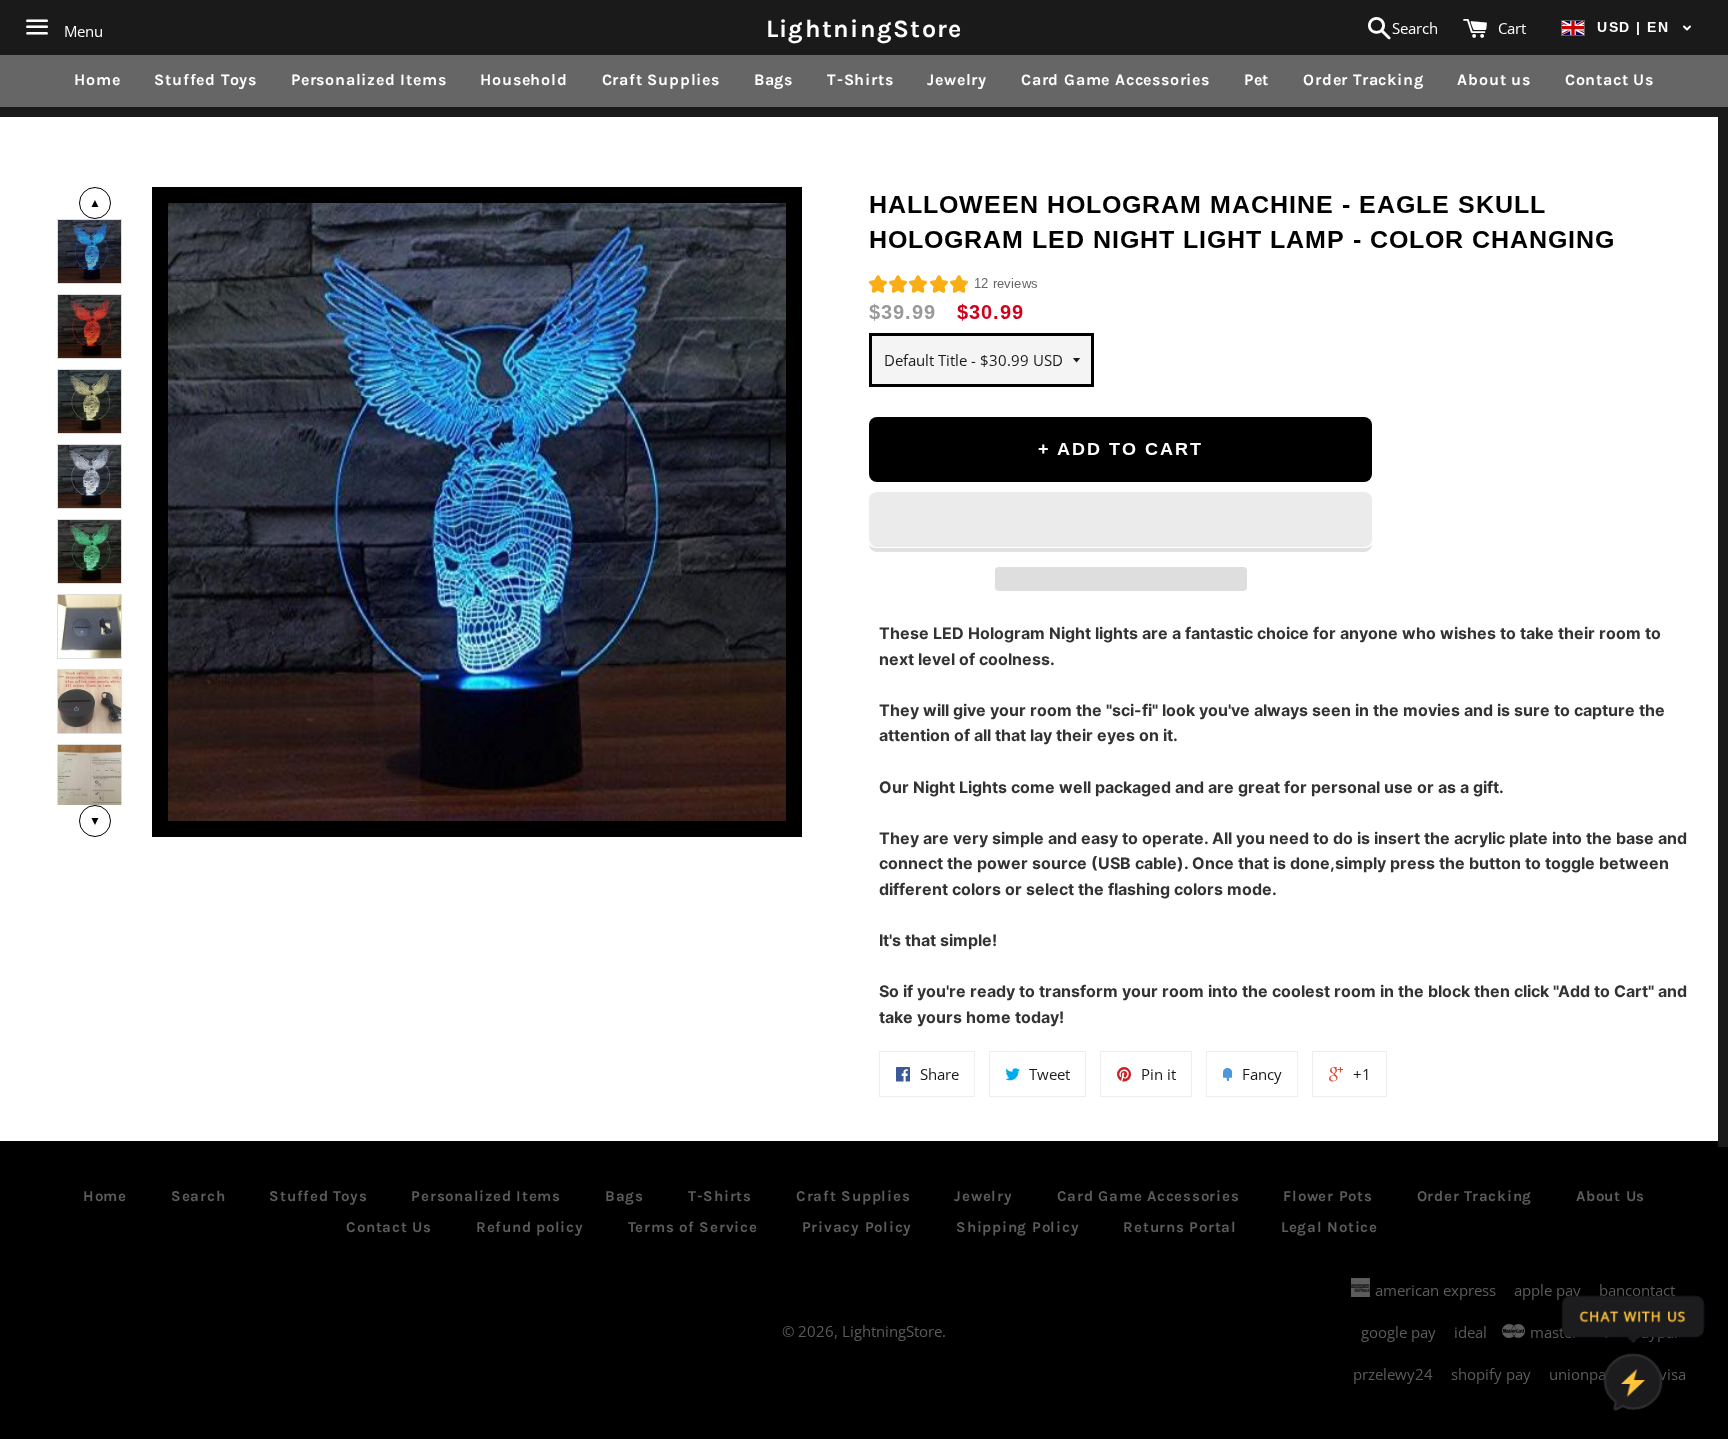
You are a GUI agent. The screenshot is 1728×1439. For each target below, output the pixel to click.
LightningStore (864, 27)
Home (97, 79)
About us (1493, 79)
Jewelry (957, 79)
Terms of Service (693, 1227)
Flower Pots (1327, 1196)
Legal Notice (1329, 1227)
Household (523, 79)
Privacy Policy (857, 1227)
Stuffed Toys (205, 79)
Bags (773, 79)
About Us (1610, 1196)
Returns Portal (1180, 1227)
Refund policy (530, 1227)
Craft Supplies (661, 79)
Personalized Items (368, 79)
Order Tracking (1363, 79)
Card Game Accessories (1115, 79)
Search (198, 1196)
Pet (1256, 79)
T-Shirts (860, 79)
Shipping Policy (1017, 1227)
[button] (1627, 27)
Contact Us (1609, 79)
